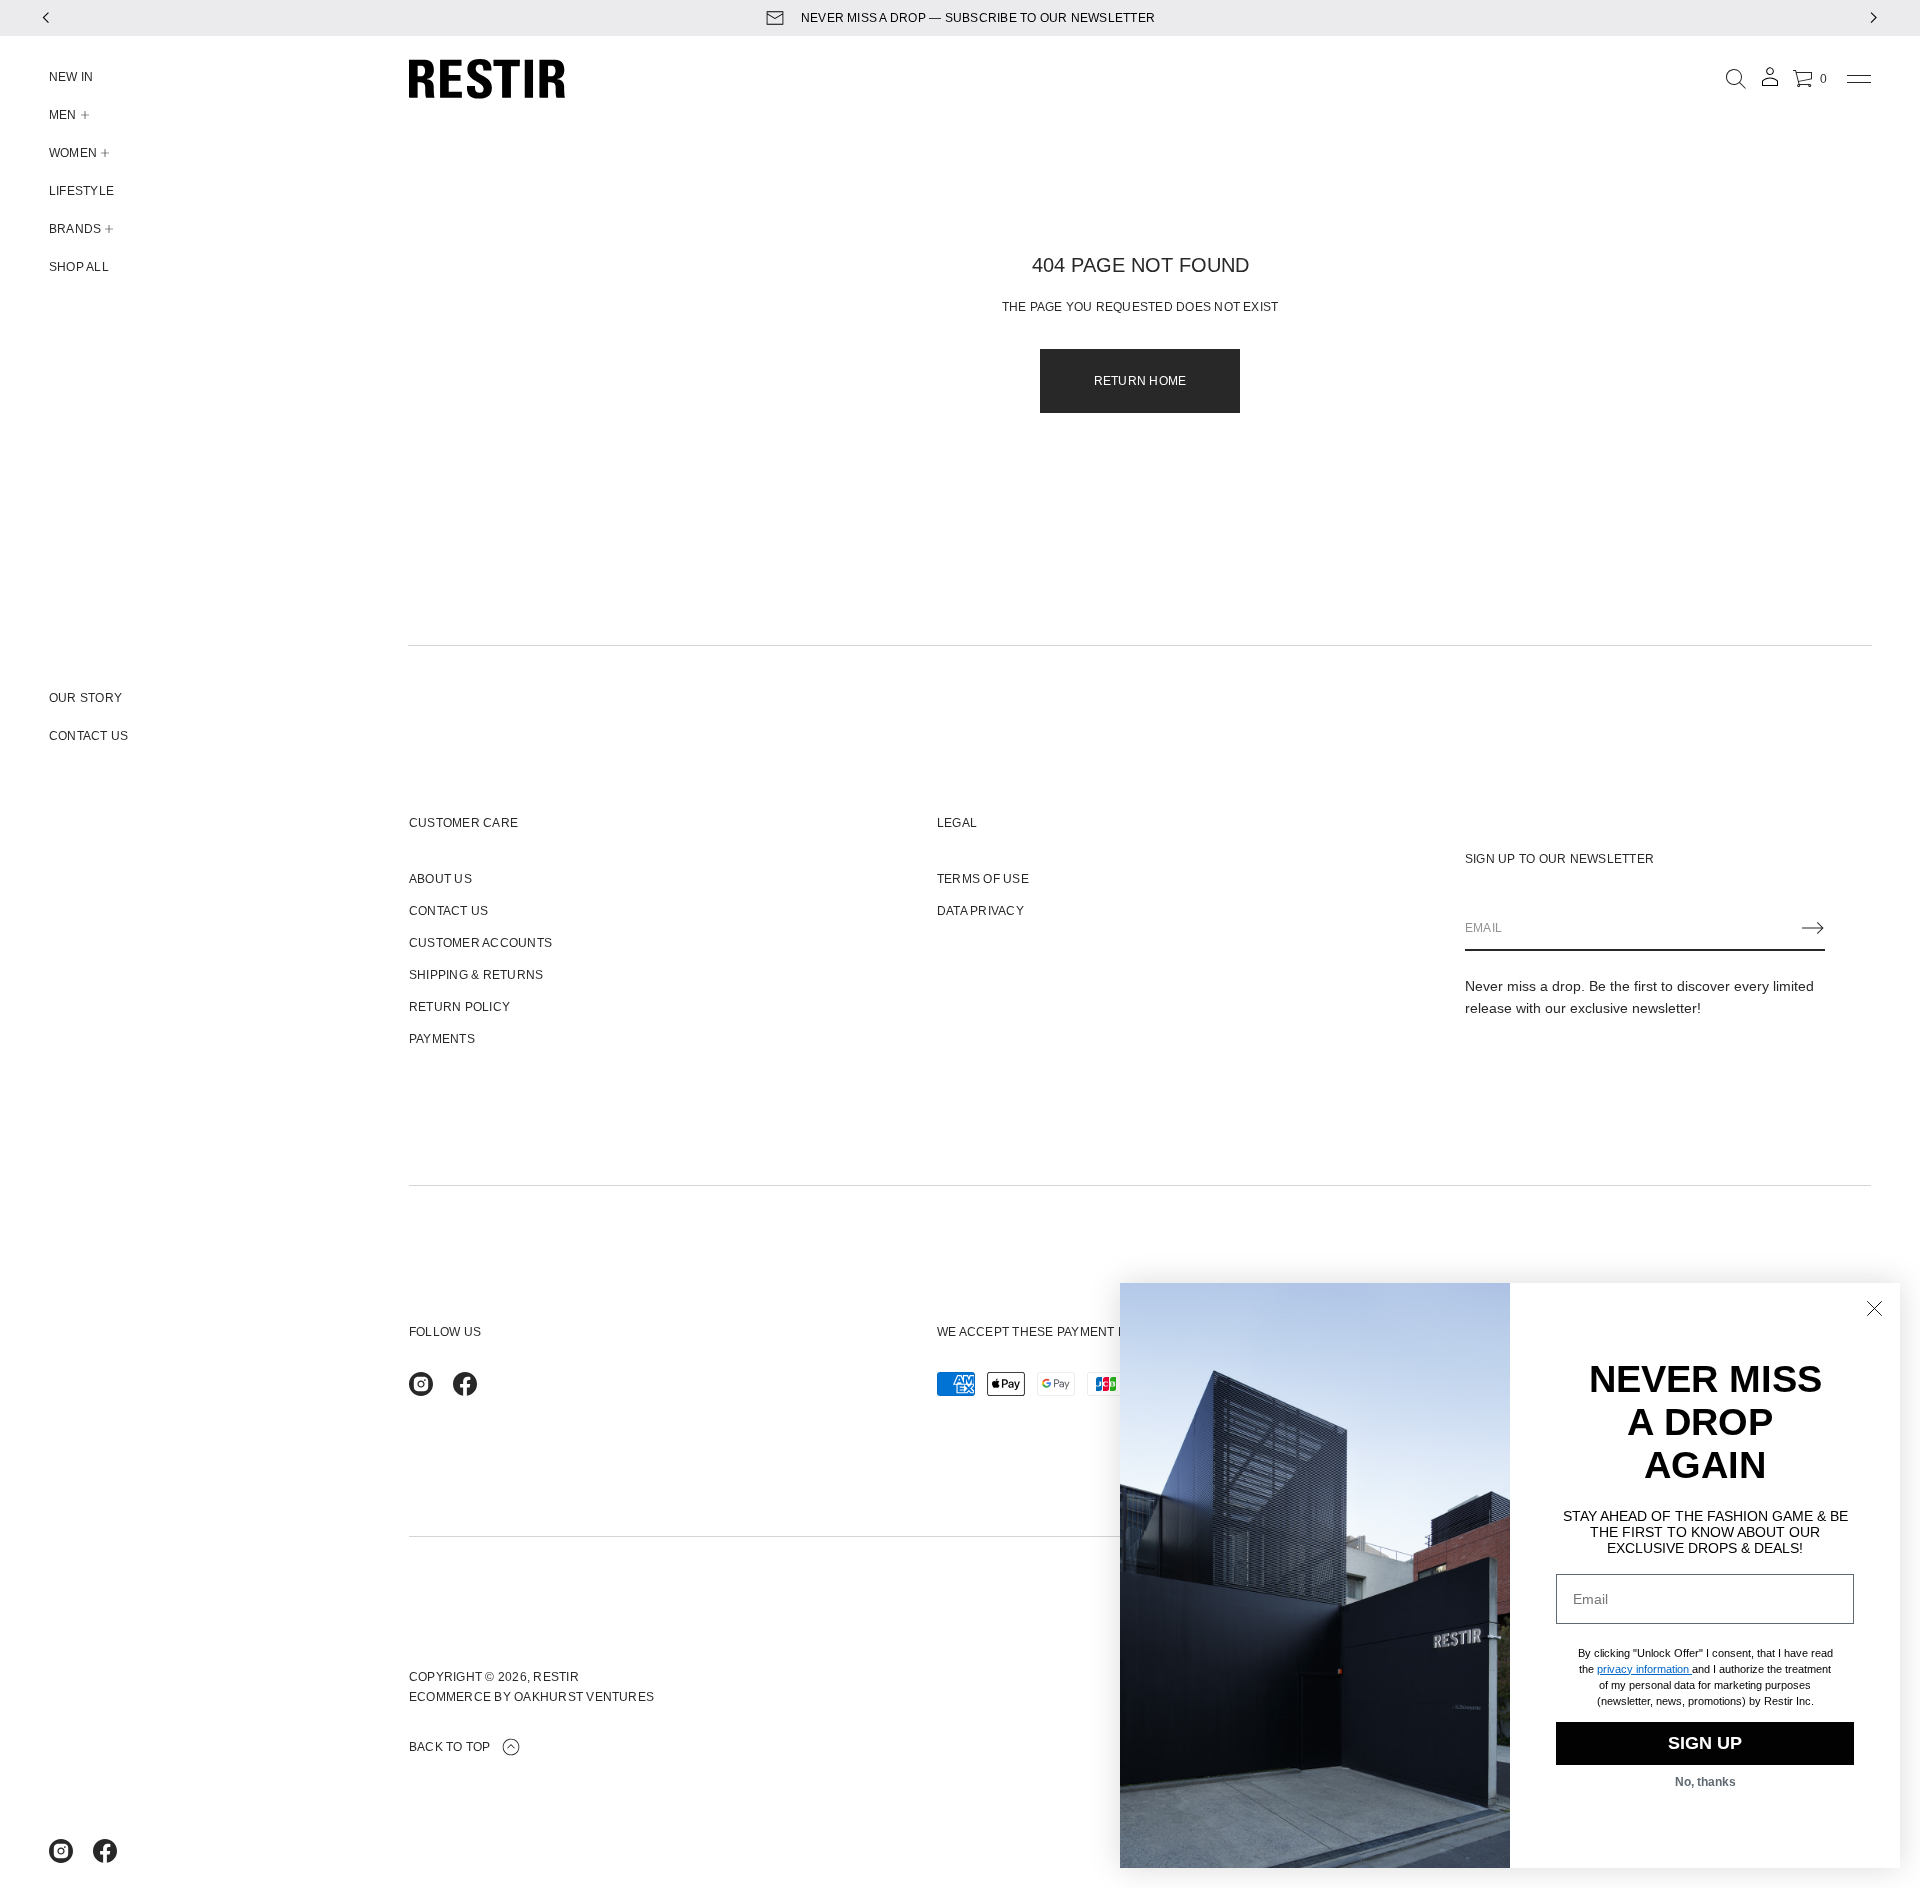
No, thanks (1705, 1782)
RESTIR (555, 1677)
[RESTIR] (487, 79)
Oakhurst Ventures (584, 1697)
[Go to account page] (1770, 83)
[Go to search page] (1736, 79)
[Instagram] (61, 1851)
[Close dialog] (1874, 1308)
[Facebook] (105, 1851)
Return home (1140, 381)
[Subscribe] (1813, 928)
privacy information (1643, 1669)
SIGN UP (1705, 1743)
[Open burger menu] (1859, 79)
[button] (1736, 79)
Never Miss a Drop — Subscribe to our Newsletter (978, 18)
